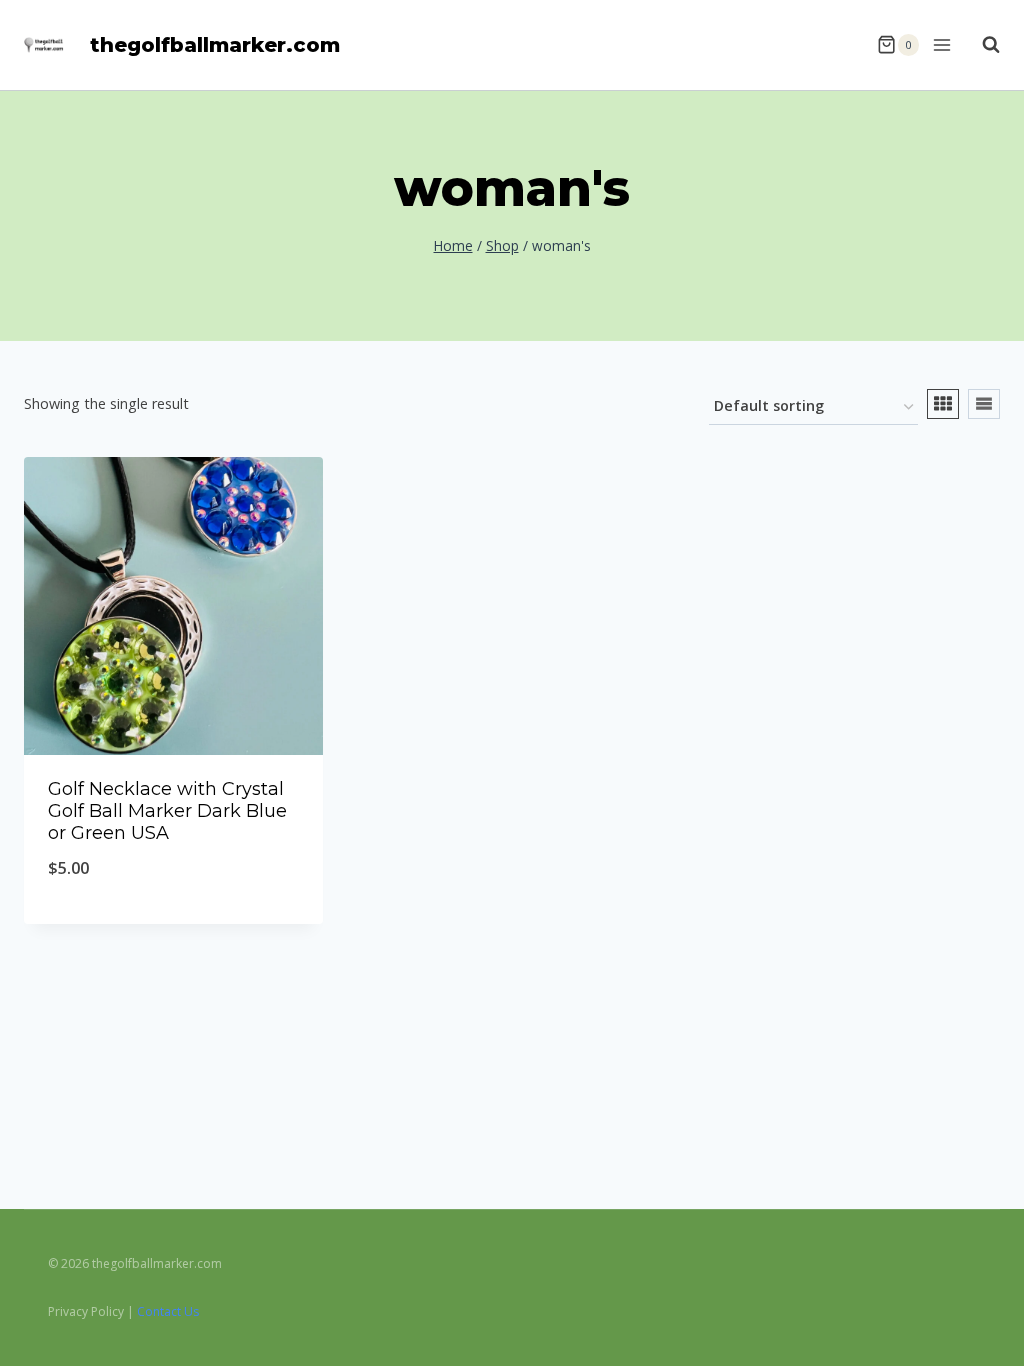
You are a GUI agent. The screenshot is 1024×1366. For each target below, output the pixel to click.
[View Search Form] (981, 45)
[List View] (984, 404)
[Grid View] (943, 404)
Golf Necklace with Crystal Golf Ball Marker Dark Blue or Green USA (167, 810)
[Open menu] (940, 44)
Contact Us (168, 1311)
